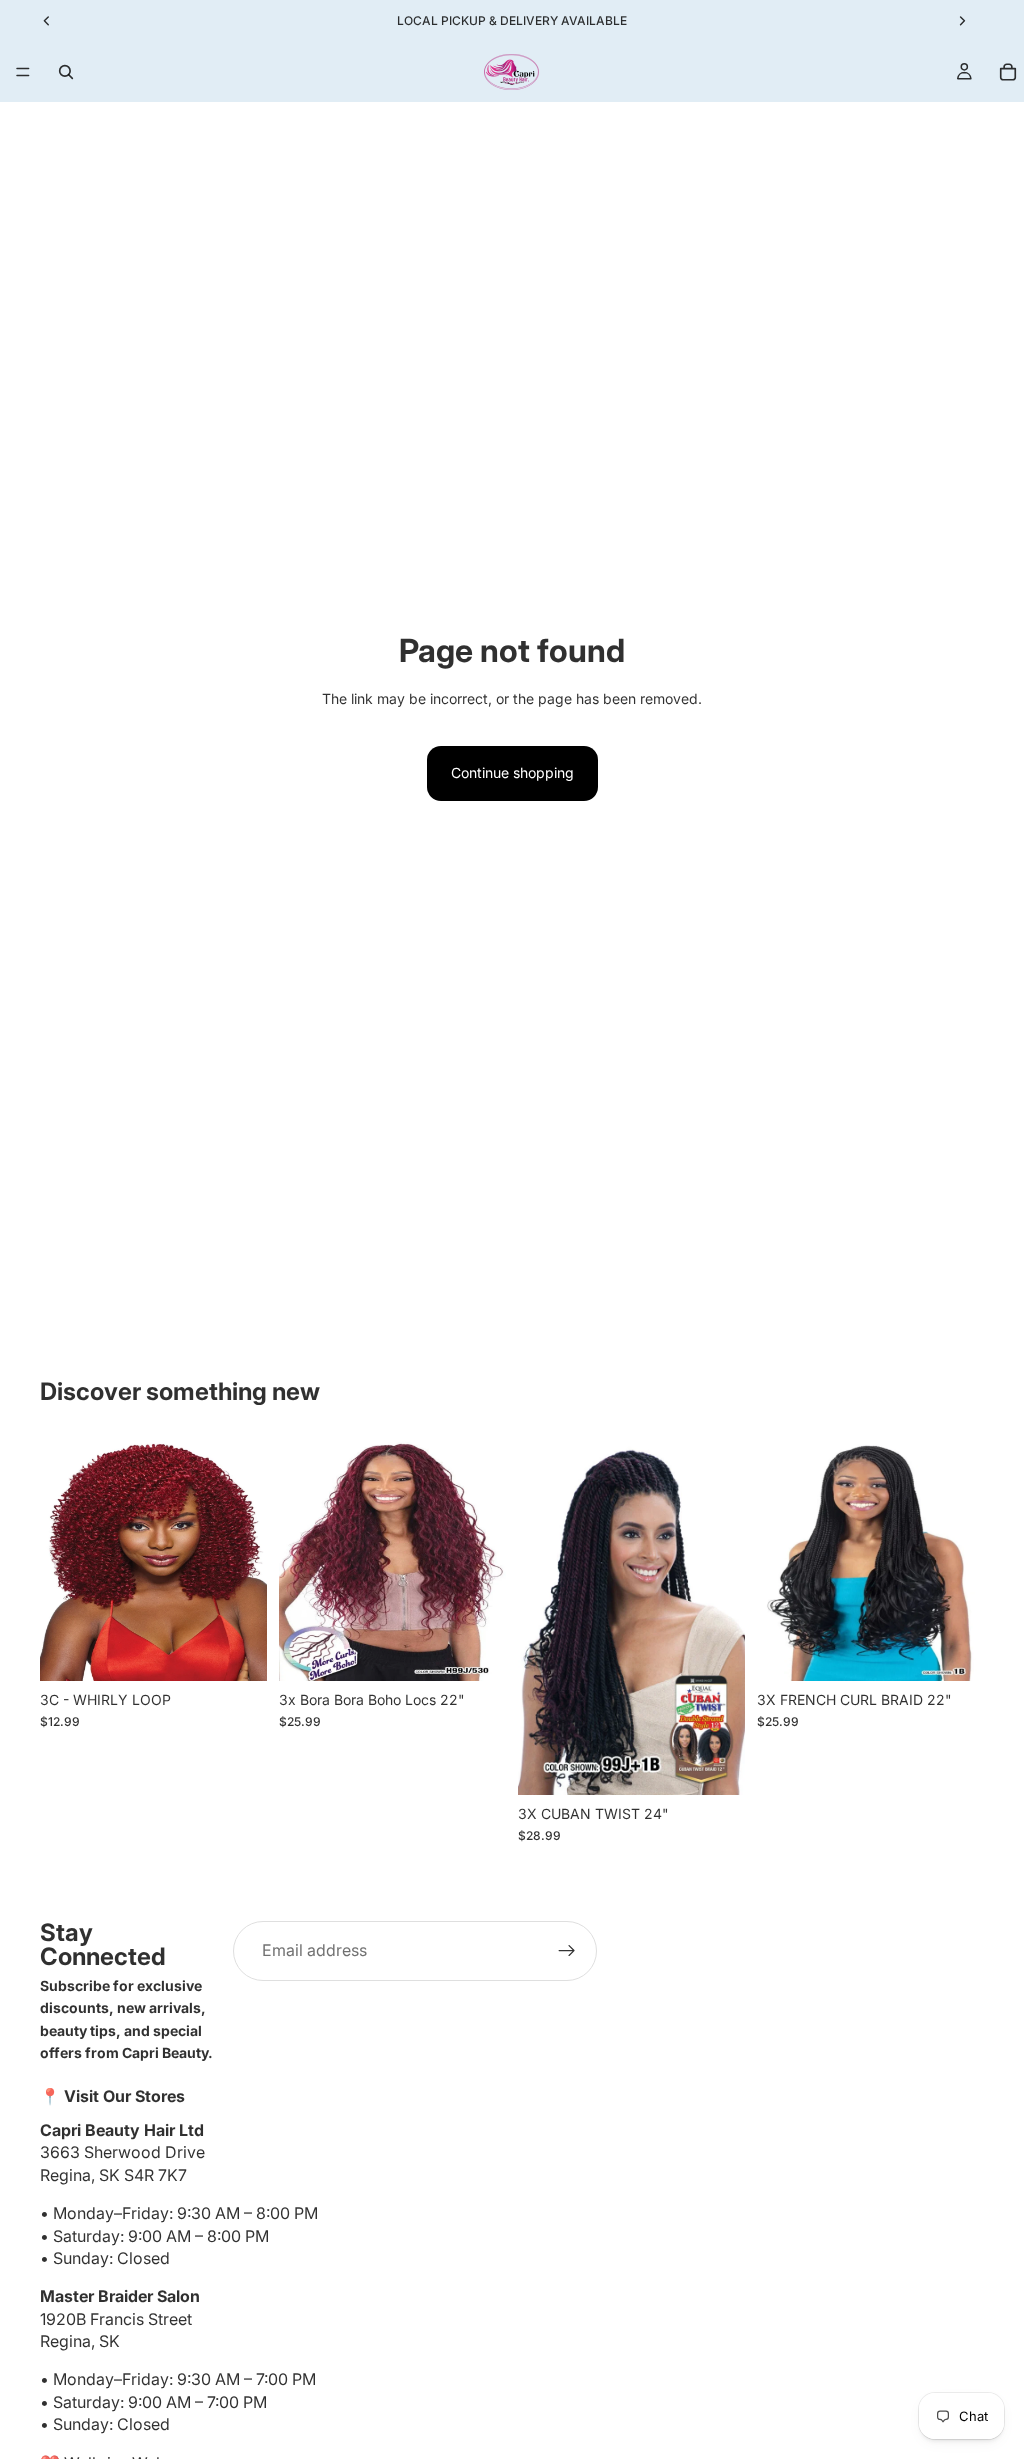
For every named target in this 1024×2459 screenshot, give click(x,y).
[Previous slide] (62, 1560)
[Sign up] (567, 1951)
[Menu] (23, 72)
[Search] (66, 72)
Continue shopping (512, 772)
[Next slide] (245, 1560)
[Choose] (236, 1650)
